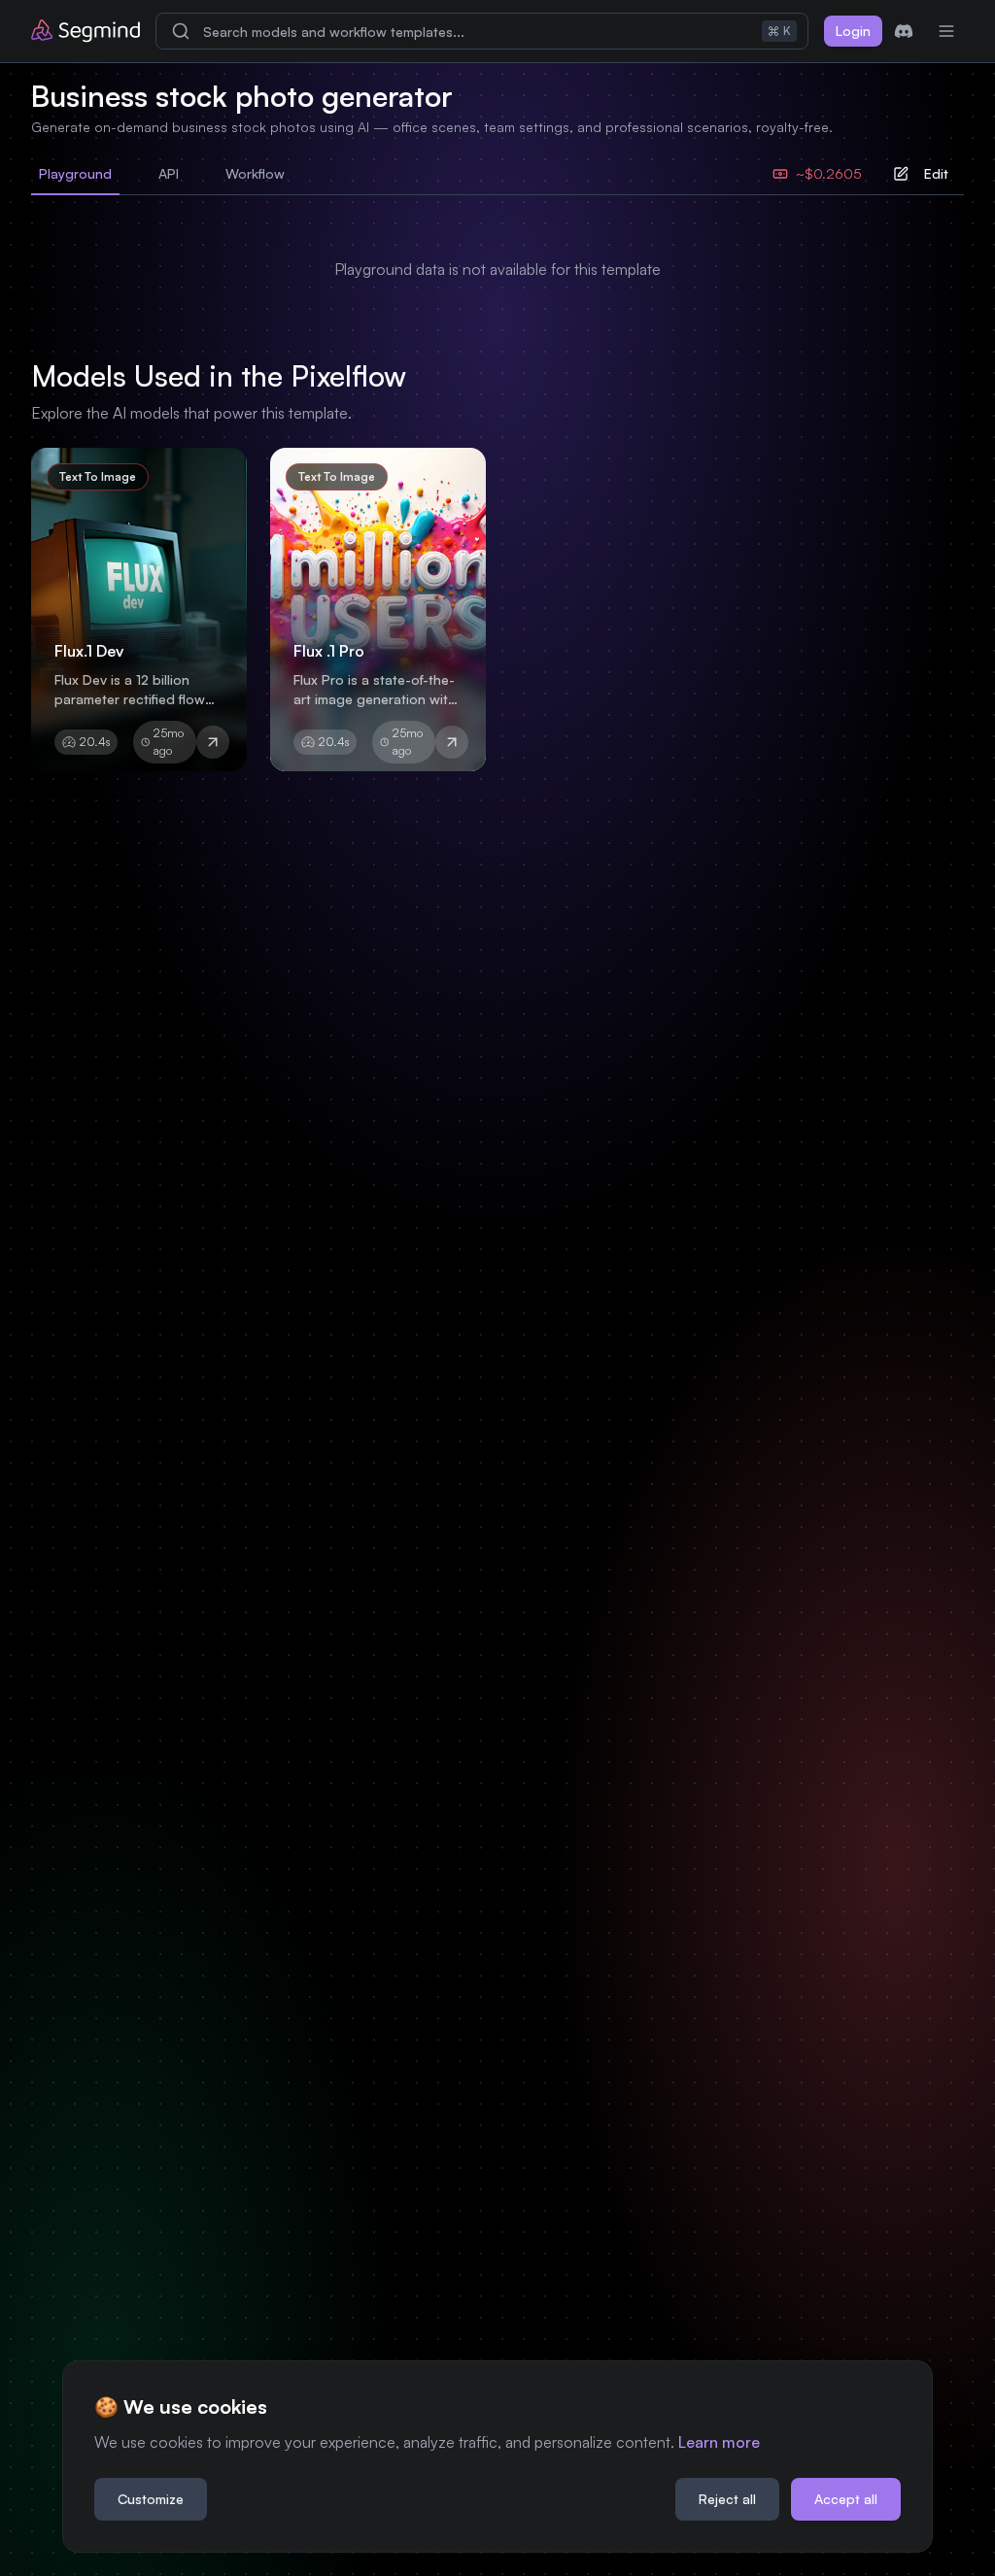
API (169, 173)
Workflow (255, 173)
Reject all (727, 2499)
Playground (75, 173)
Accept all (846, 2499)
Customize (151, 2499)
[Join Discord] (904, 31)
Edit (936, 173)
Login (853, 31)
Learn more (719, 2442)
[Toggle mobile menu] (946, 31)
